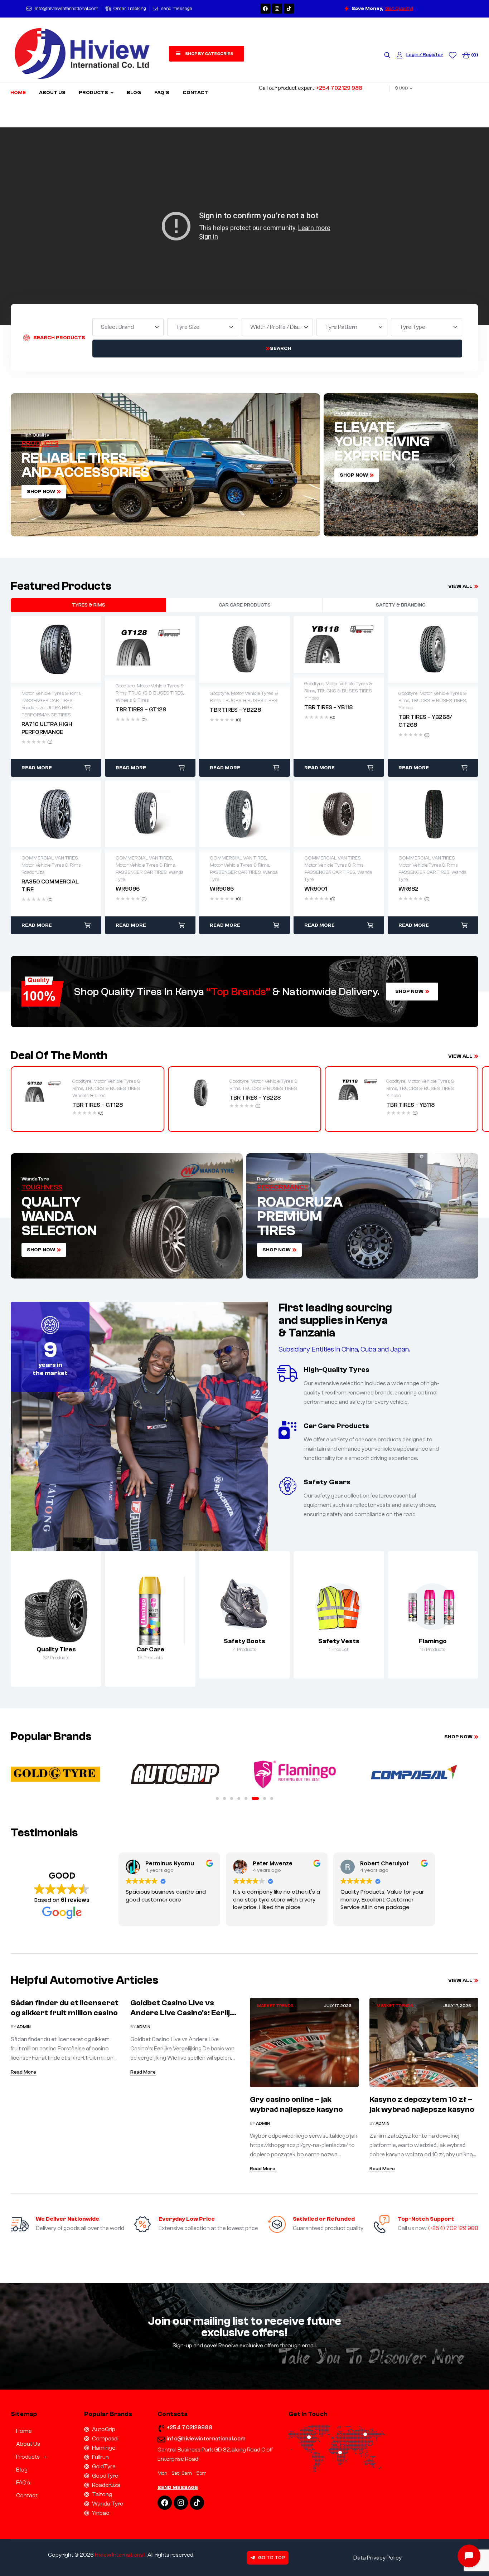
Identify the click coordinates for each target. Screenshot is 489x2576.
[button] (217, 1798)
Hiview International (120, 2555)
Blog (22, 2470)
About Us (28, 2444)
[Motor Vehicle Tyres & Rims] (56, 1611)
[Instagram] (277, 9)
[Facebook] (265, 9)
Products (28, 2457)
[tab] (88, 605)
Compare (71, 649)
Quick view (56, 649)
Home (24, 2431)
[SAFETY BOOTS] (244, 1607)
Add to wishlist (41, 649)
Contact (27, 2495)
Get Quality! (399, 9)
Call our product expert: (311, 88)
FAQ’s (23, 2483)
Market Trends (275, 2006)
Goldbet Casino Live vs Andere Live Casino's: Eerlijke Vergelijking (184, 2013)
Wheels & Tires (89, 1096)
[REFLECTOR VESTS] (339, 1607)
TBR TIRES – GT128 (98, 1105)
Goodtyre (82, 1081)
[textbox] (119, 327)
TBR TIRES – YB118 (410, 1105)
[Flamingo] (433, 1607)
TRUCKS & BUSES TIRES (113, 1089)
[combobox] (128, 327)
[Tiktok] (289, 9)
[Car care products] (150, 1611)
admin (24, 2027)
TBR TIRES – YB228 (255, 1098)
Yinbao (394, 1096)
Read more (37, 768)
